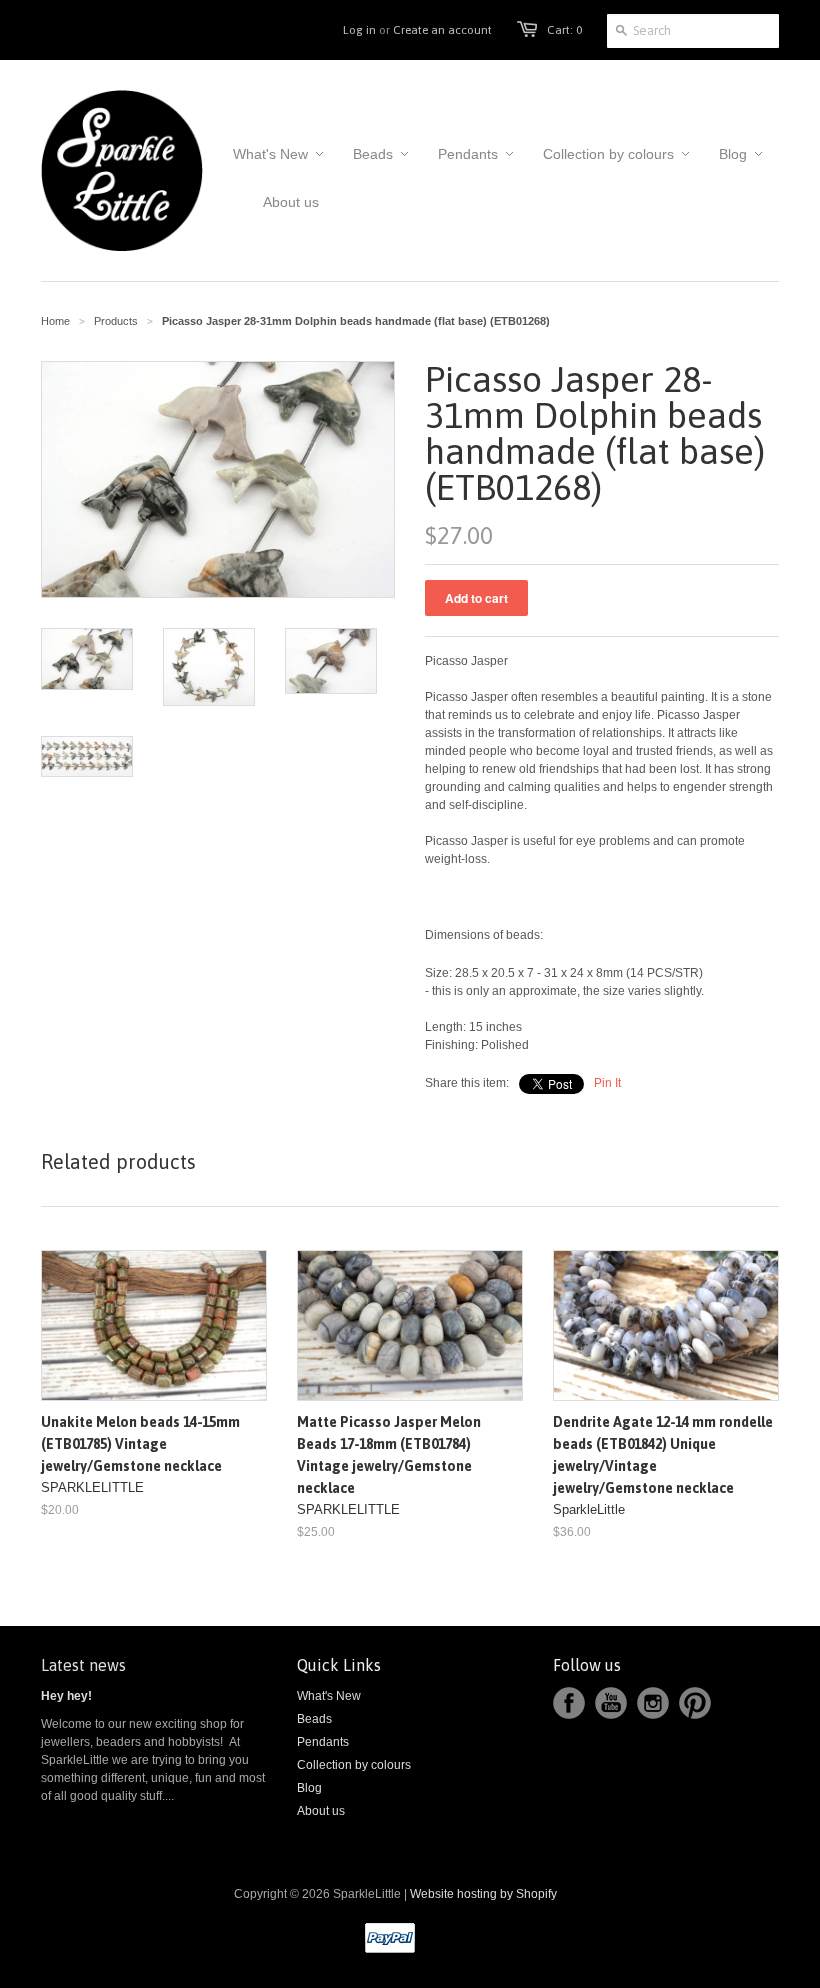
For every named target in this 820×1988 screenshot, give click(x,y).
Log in (359, 30)
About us (321, 1811)
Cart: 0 (564, 30)
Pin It (607, 1083)
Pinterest (695, 1703)
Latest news (83, 1665)
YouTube (611, 1703)
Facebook (569, 1703)
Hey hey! (66, 1696)
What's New (329, 1696)
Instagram (653, 1703)
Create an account (442, 30)
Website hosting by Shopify (483, 1894)
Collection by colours (354, 1765)
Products (116, 321)
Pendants (323, 1742)
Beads (314, 1719)
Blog (309, 1788)
